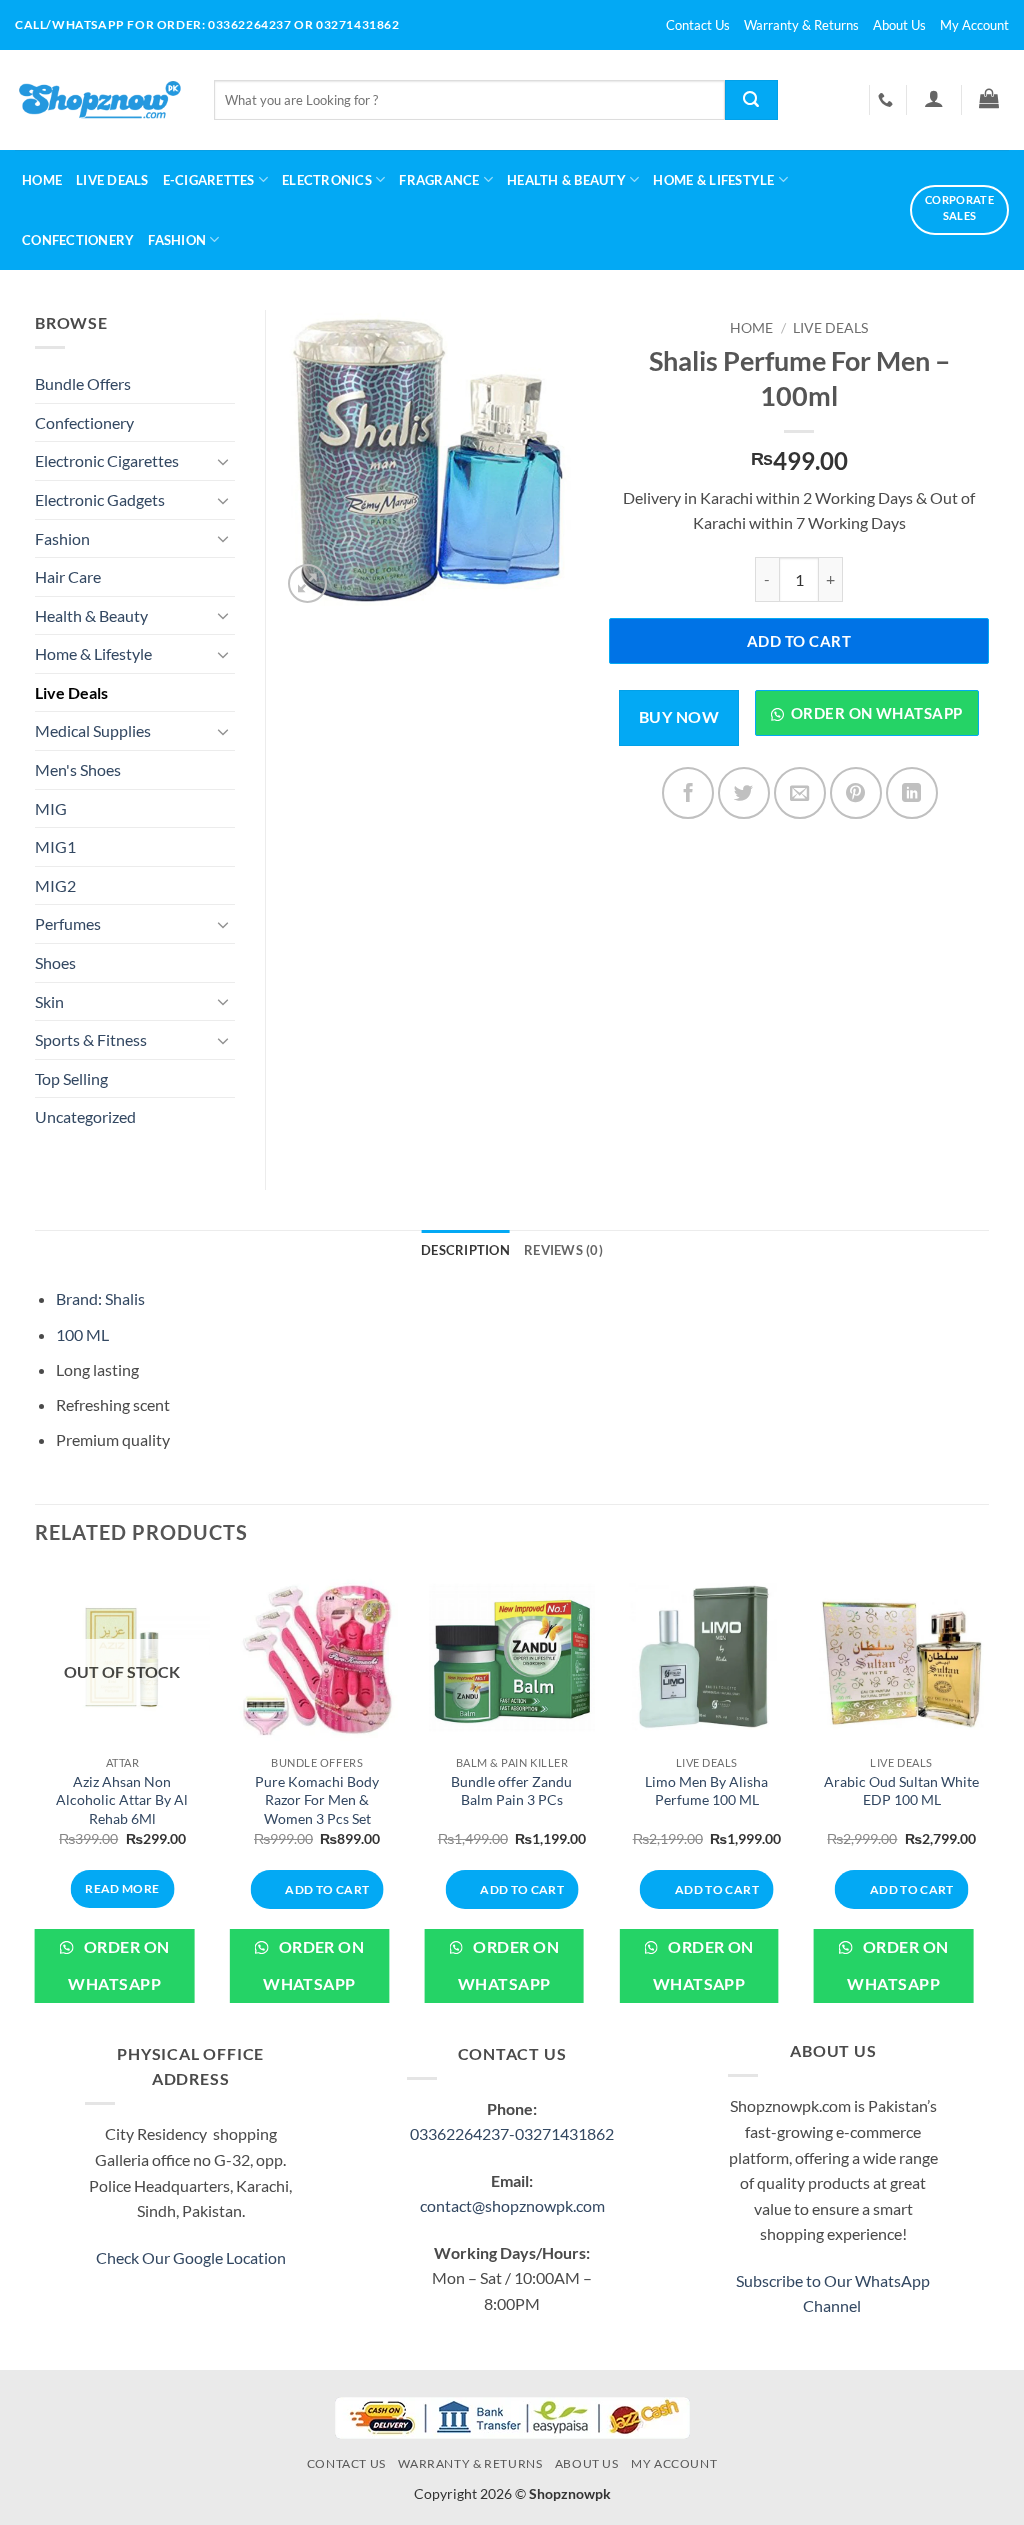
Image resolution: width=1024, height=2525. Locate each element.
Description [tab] (465, 1250)
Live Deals (112, 180)
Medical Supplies (93, 730)
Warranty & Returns (801, 25)
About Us (899, 25)
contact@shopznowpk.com (512, 2205)
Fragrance (439, 180)
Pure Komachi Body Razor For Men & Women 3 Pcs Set (317, 1800)
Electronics (327, 180)
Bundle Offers (83, 383)
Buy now (679, 717)
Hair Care (68, 576)
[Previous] (36, 1802)
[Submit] (751, 100)
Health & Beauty (566, 180)
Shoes (55, 962)
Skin (49, 1001)
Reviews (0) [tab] (563, 1250)
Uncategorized (85, 1116)
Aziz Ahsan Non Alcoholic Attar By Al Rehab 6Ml (122, 1800)
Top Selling (71, 1078)
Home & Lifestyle (93, 653)
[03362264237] (888, 100)
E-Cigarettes (209, 180)
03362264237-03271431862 (512, 2133)
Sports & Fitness (91, 1039)
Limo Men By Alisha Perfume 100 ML (706, 1791)
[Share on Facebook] (688, 793)
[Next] (988, 1802)
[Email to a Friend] (800, 793)
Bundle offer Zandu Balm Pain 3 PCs (511, 1791)
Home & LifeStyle (713, 180)
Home (42, 180)
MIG (51, 808)
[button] (933, 98)
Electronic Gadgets (100, 499)
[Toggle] (223, 461)
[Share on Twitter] (744, 793)
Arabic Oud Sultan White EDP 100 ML (901, 1791)
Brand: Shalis (100, 1298)
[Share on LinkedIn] (912, 793)
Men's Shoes (78, 769)
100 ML (82, 1334)
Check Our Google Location (191, 2257)
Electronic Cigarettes (107, 460)
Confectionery (78, 240)
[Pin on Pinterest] (856, 793)
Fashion (177, 240)
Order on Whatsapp (877, 713)
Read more (122, 1888)
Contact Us (698, 25)
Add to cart (799, 641)
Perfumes (68, 923)
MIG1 (55, 846)
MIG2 (55, 885)
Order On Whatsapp (118, 1965)
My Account (974, 25)
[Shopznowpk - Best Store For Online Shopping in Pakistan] (99, 100)
